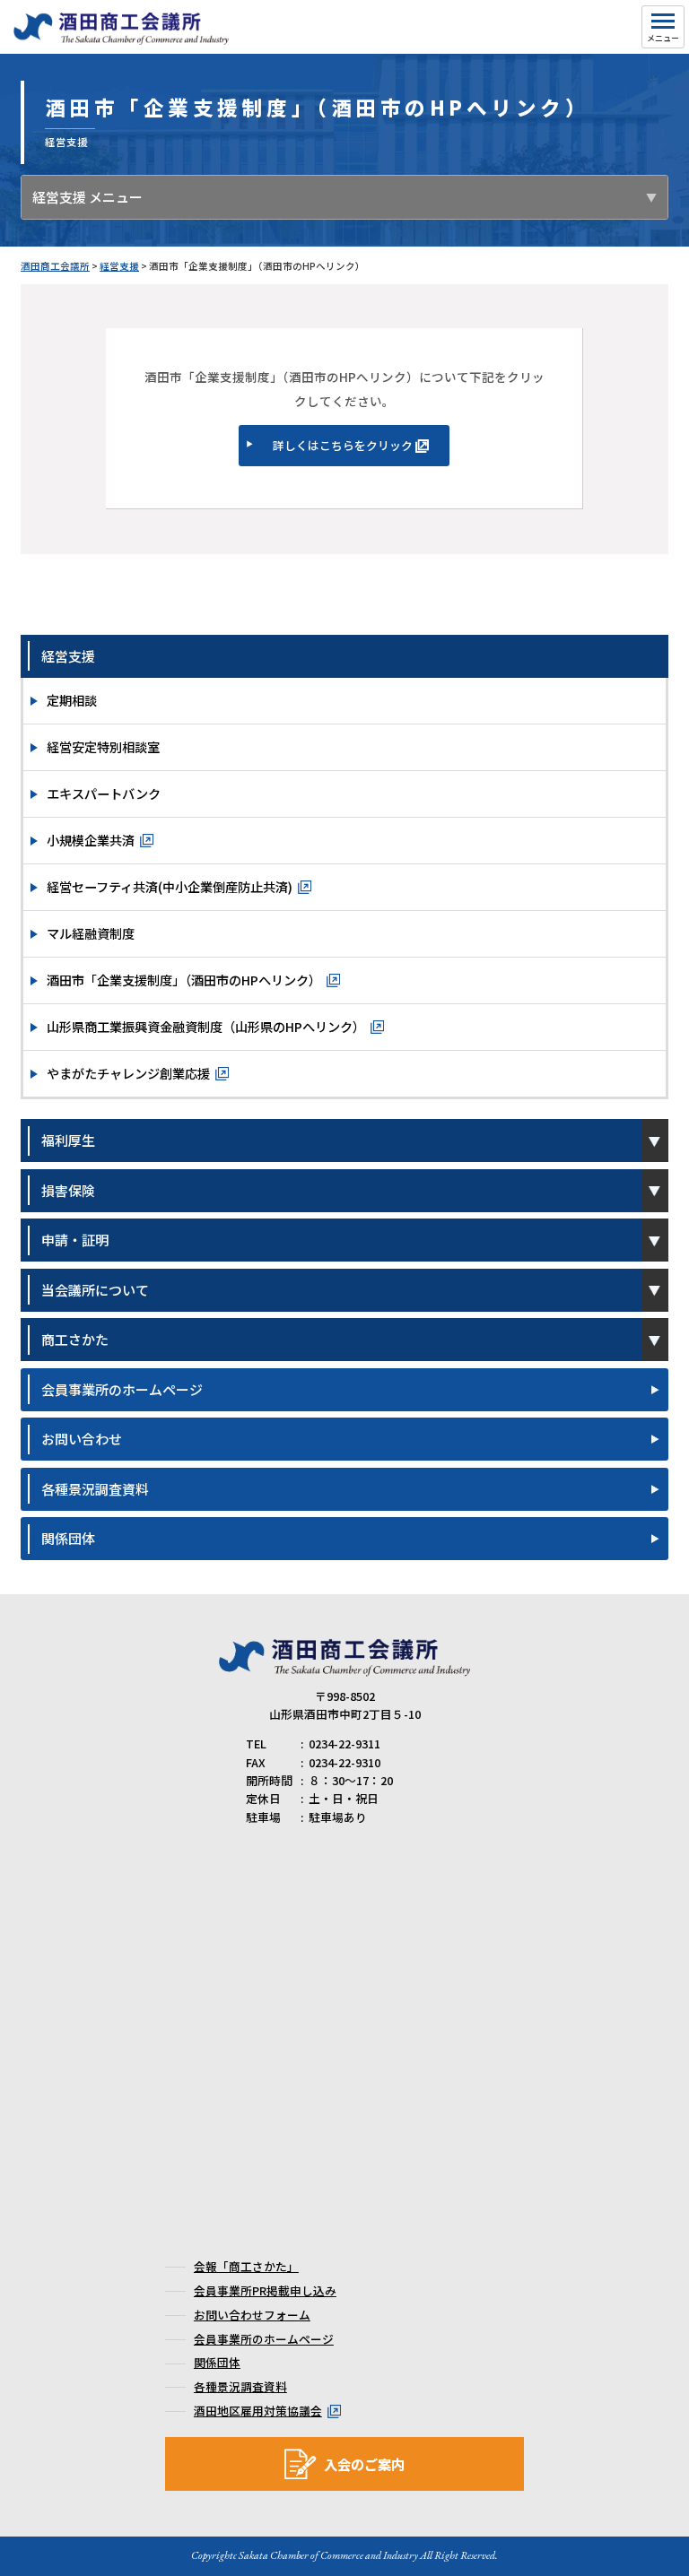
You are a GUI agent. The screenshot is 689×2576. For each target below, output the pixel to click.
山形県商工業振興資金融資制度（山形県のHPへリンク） (206, 1026)
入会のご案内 (364, 2464)
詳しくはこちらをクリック (343, 445)
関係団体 (68, 1538)
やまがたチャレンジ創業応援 (128, 1073)
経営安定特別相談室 (103, 746)
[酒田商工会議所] (121, 37)
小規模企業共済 (91, 840)
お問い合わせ (82, 1439)
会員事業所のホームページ (122, 1389)
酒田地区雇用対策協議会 (258, 2411)
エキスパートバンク (104, 793)
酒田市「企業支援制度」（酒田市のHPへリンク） (184, 980)
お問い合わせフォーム (252, 2315)
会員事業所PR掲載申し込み (265, 2290)
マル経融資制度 (91, 933)
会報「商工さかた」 (246, 2266)
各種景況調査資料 (95, 1489)
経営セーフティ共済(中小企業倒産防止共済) (170, 886)
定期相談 (72, 700)
